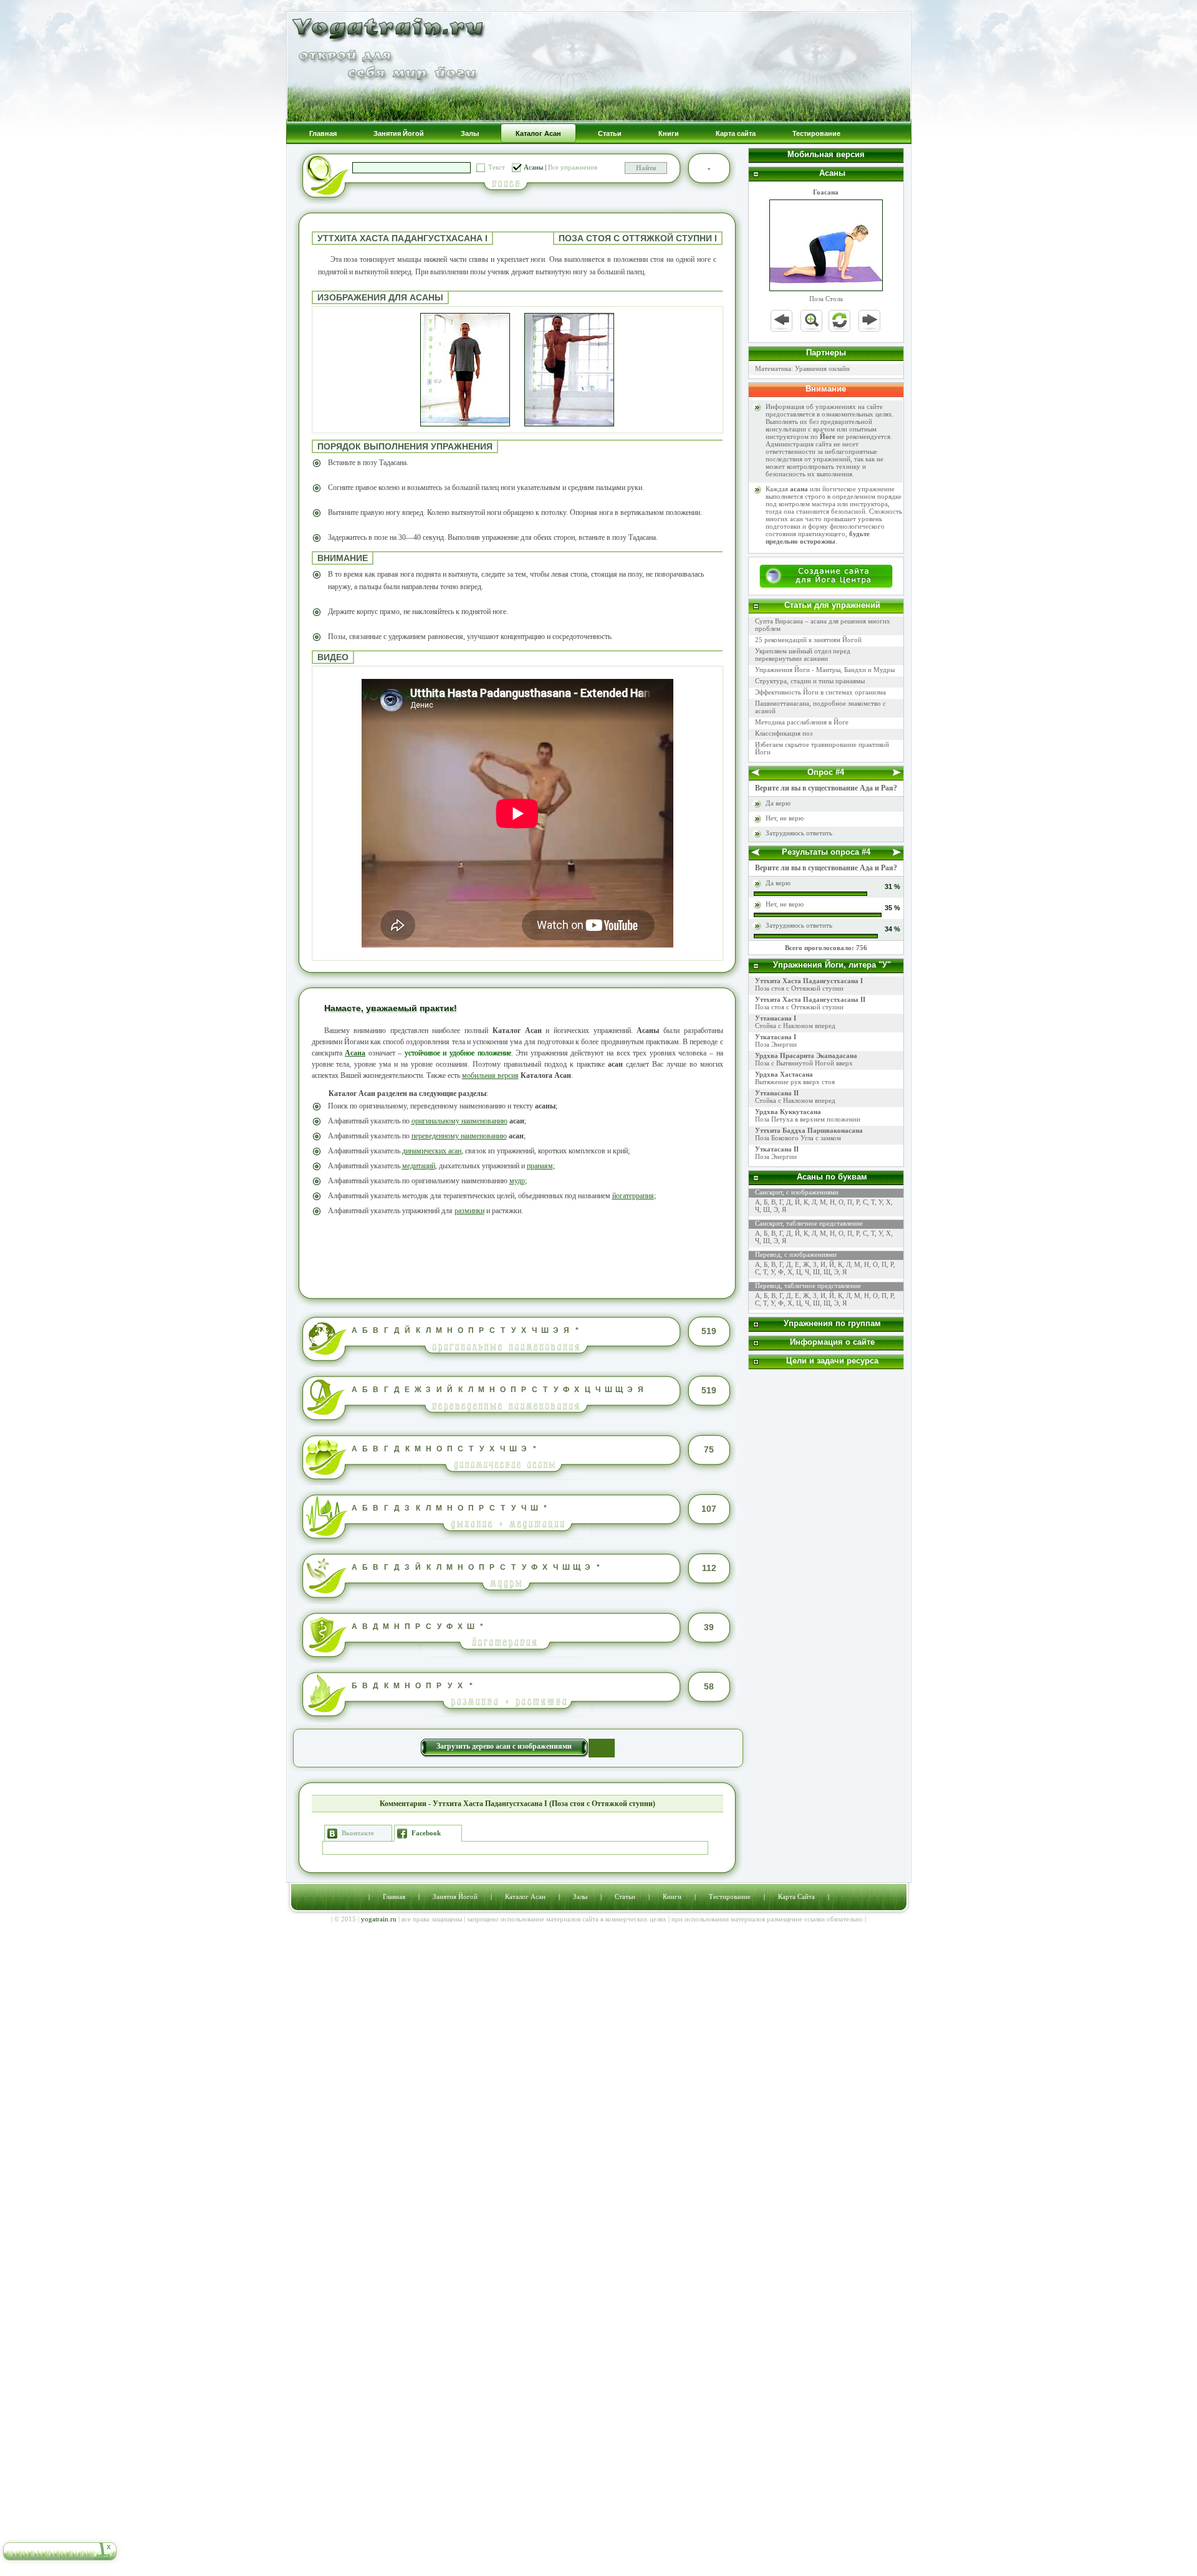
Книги (672, 1896)
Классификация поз (784, 733)
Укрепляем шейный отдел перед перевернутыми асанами (803, 655)
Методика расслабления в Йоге (802, 722)
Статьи (625, 1896)
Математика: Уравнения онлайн (802, 368)
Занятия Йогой (455, 1896)
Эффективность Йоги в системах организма (820, 692)
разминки (469, 1211)
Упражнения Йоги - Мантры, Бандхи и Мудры (825, 670)
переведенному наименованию (459, 1136)
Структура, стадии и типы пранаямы (810, 681)
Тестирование (730, 1896)
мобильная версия (490, 1075)
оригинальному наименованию (459, 1121)
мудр (517, 1181)
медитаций (419, 1166)
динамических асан (432, 1151)
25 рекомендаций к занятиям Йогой (808, 640)
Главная (394, 1896)
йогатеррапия (633, 1196)
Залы (580, 1896)
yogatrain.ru (379, 1919)
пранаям (540, 1166)
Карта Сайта (796, 1896)
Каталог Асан (525, 1896)
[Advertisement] (517, 1256)
